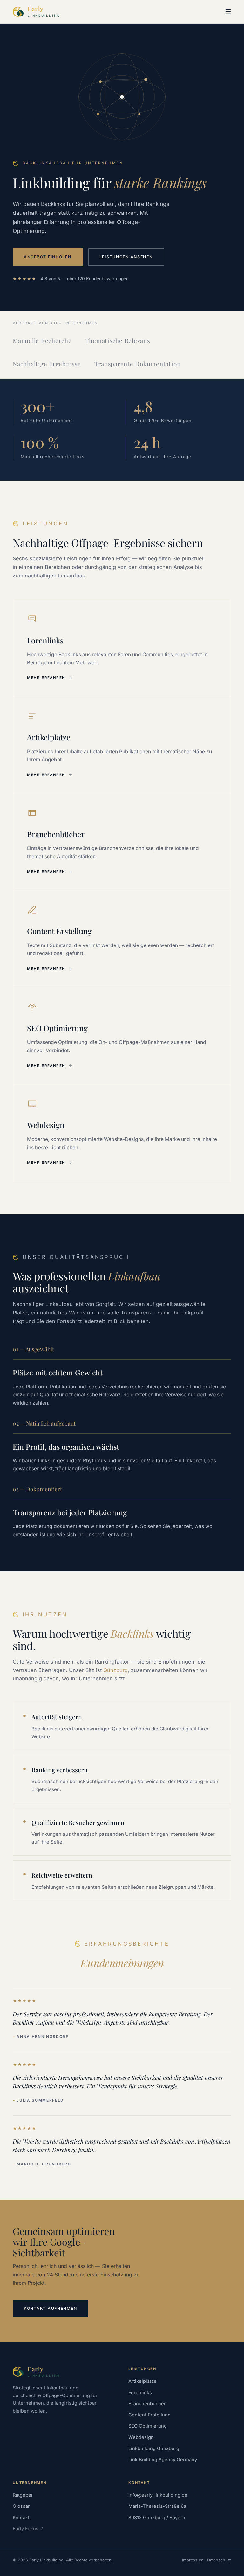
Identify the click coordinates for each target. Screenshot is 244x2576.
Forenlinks (140, 2393)
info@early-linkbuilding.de (158, 2495)
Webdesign (141, 2437)
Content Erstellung (149, 2415)
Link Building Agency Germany (163, 2460)
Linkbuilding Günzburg (154, 2448)
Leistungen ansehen (126, 257)
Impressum (193, 2560)
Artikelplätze (142, 2381)
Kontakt (21, 2518)
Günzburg (115, 1670)
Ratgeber (23, 2495)
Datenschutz (219, 2560)
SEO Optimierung (148, 2426)
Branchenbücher (147, 2404)
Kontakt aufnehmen (50, 2308)
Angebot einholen (48, 257)
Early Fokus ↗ (28, 2529)
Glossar (21, 2506)
